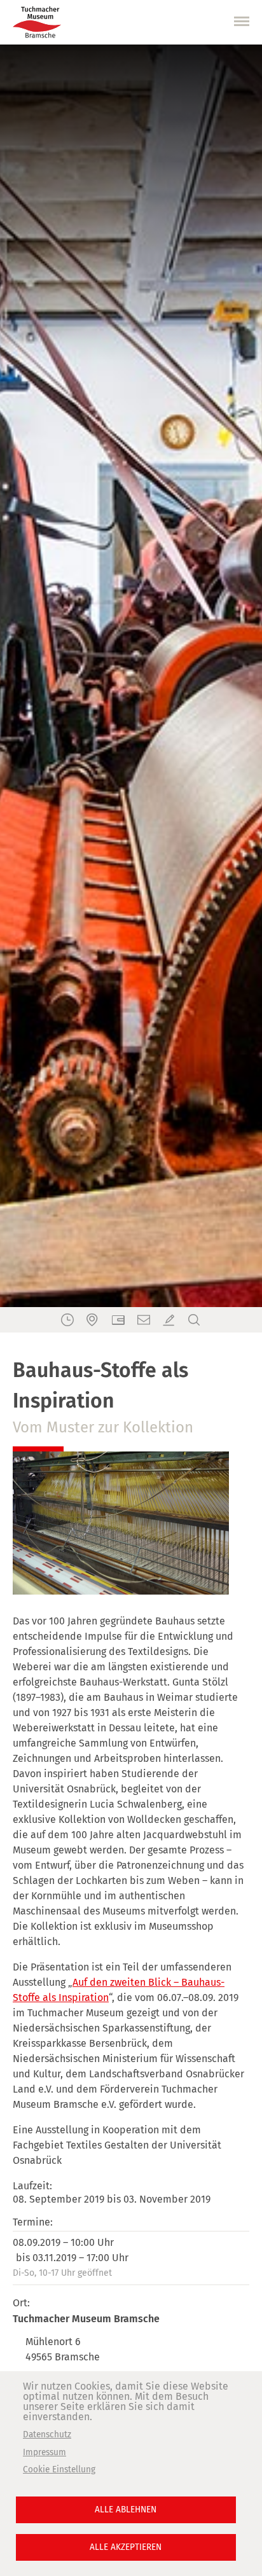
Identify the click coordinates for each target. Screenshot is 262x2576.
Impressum (45, 2452)
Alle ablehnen (126, 2510)
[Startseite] (37, 22)
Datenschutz (47, 2434)
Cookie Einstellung (59, 2469)
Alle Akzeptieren (126, 2547)
